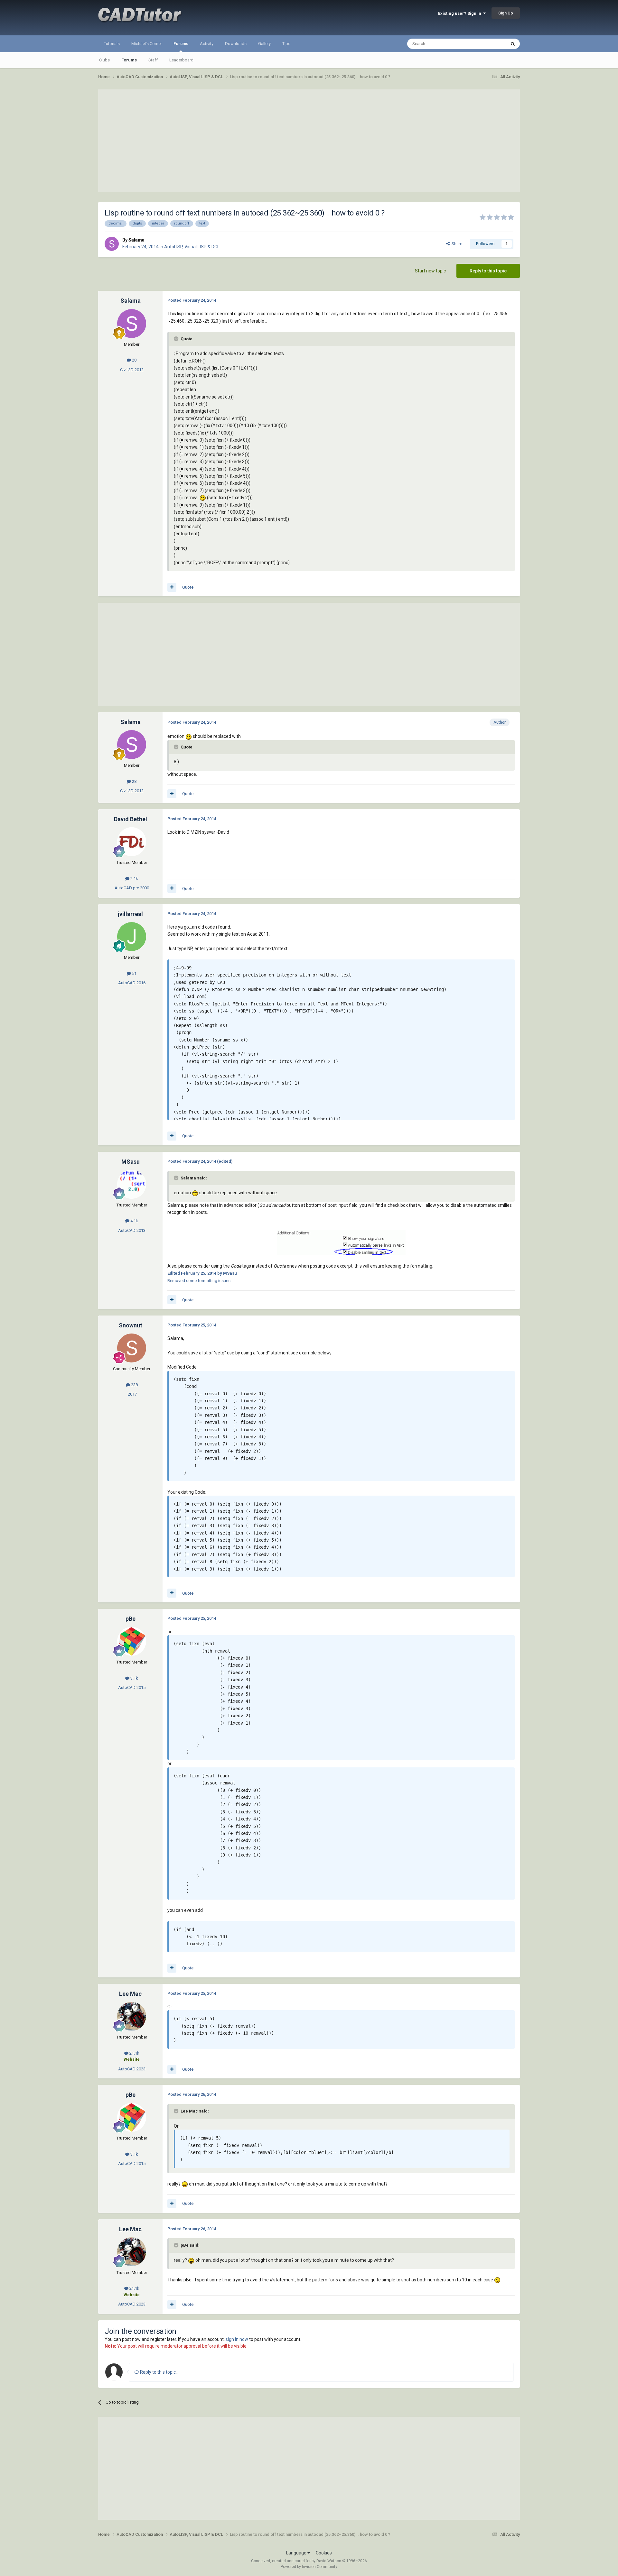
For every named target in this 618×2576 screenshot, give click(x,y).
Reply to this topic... (159, 2372)
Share (456, 244)
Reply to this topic (488, 271)
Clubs (104, 60)
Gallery (264, 44)
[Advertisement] (309, 141)
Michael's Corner (147, 44)
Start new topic (430, 271)
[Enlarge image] (203, 498)
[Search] (513, 44)
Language (297, 2553)
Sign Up (506, 13)
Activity (207, 44)
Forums (181, 44)
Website (132, 2059)
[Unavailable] (341, 1242)
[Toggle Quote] (177, 339)
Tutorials (112, 44)
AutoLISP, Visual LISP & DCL (192, 247)
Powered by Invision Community (309, 2567)
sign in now (237, 2339)
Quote (188, 587)
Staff (153, 60)
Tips (286, 44)
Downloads (236, 44)
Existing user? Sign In (461, 13)
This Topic (488, 44)
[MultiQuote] (172, 587)
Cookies (324, 2553)
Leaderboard (181, 60)
